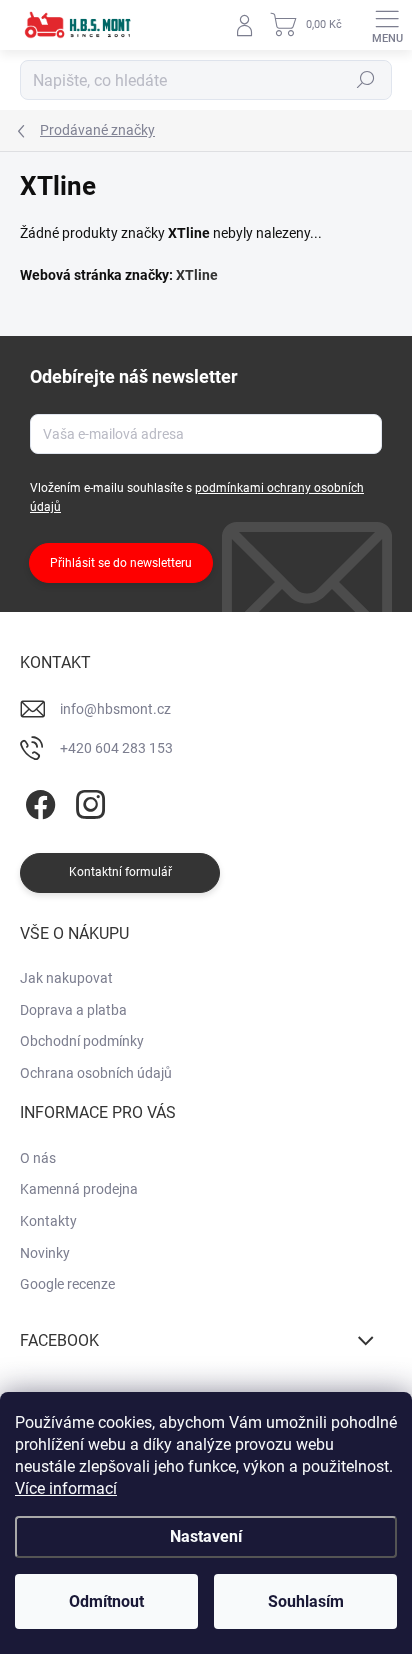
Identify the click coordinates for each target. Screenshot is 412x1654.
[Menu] (387, 25)
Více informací (66, 1488)
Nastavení (206, 1536)
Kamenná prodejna (79, 1189)
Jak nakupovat (66, 978)
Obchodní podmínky (82, 1041)
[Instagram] (87, 801)
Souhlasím (306, 1601)
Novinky (45, 1253)
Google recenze (67, 1284)
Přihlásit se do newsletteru (121, 563)
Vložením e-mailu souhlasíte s (197, 497)
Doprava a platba (73, 1010)
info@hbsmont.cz (115, 709)
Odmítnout (106, 1601)
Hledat (366, 80)
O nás (38, 1158)
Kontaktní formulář (120, 872)
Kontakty (48, 1221)
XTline (197, 275)
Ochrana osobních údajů (96, 1073)
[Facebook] (37, 801)
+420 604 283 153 (116, 748)
